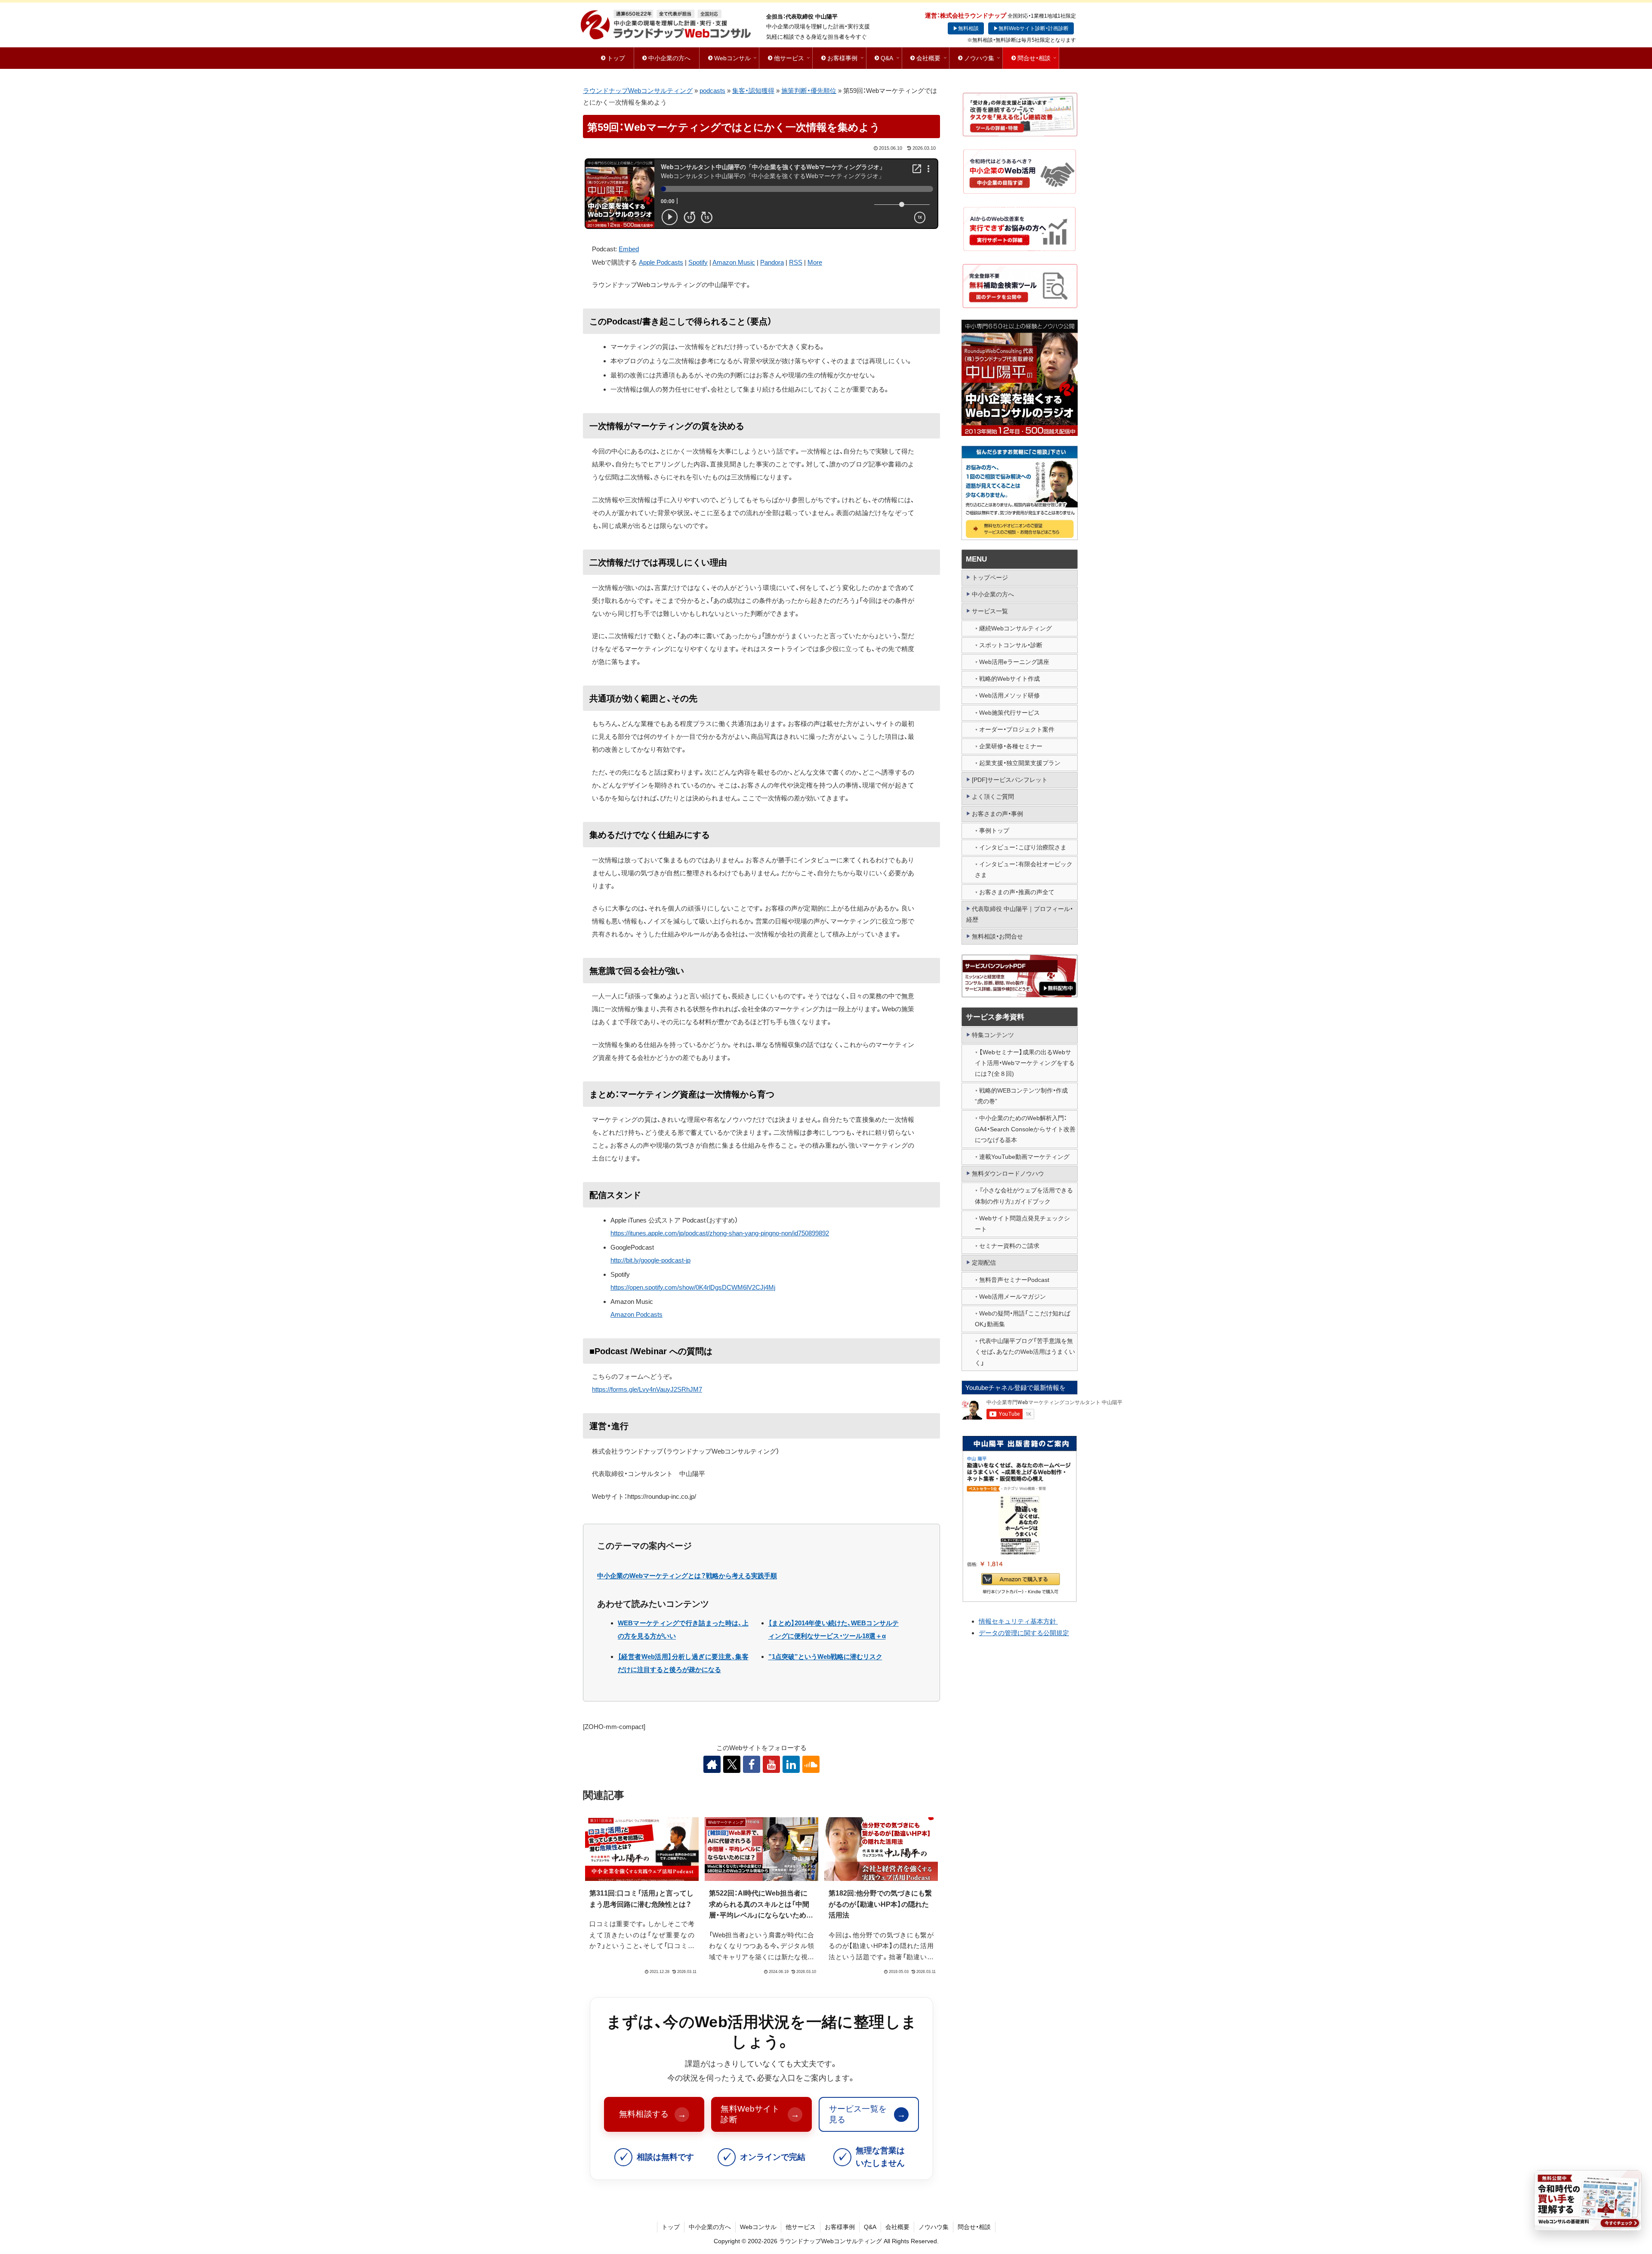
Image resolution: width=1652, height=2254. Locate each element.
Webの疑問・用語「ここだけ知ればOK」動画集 (1023, 1319)
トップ (671, 2227)
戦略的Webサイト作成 (1009, 679)
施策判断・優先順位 (809, 91)
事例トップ (994, 831)
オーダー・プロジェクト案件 (1017, 729)
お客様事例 (840, 2227)
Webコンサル (758, 2227)
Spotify (698, 262)
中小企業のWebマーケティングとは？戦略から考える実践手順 (687, 1576)
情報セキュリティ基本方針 (1018, 1621)
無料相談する (653, 2114)
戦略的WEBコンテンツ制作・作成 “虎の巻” (1021, 1096)
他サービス (801, 2227)
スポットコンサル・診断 (1011, 645)
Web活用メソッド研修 (1009, 695)
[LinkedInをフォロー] (791, 1764)
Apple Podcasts (661, 262)
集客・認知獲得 (753, 91)
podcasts (712, 91)
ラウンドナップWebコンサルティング (638, 91)
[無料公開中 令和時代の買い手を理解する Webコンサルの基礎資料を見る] (1588, 2200)
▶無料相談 (966, 28)
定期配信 (984, 1263)
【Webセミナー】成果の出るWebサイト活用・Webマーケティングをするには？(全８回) (1025, 1063)
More (815, 262)
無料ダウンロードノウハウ (1008, 1173)
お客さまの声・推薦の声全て (1017, 892)
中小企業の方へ (993, 594)
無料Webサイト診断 (760, 2114)
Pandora (772, 262)
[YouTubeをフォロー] (771, 1764)
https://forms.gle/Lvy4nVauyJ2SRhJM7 (647, 1389)
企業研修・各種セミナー (1011, 746)
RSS (796, 262)
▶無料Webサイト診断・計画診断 (1031, 28)
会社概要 (897, 2227)
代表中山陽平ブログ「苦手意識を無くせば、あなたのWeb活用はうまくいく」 (1025, 1352)
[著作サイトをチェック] (712, 1764)
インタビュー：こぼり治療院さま (1023, 847)
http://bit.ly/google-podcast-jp (650, 1260)
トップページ (990, 577)
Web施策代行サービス (1009, 713)
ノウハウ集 (934, 2227)
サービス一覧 (990, 611)
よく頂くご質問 (993, 797)
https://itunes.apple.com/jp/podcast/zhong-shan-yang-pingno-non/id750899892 (720, 1233)
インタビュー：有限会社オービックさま (1024, 869)
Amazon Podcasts (636, 1314)
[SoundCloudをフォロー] (811, 1764)
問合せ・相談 (974, 2227)
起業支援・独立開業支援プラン (1020, 763)
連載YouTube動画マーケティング (1024, 1157)
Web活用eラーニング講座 (1014, 662)
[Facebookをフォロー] (752, 1764)
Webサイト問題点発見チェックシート (1022, 1224)
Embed (629, 249)
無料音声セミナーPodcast (1014, 1280)
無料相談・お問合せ (997, 936)
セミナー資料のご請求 (1009, 1246)
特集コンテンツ (993, 1035)
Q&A (870, 2227)
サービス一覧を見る (867, 2114)
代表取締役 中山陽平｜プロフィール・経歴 (1020, 914)
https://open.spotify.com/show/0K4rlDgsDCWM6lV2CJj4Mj (693, 1287)
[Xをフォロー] (732, 1764)
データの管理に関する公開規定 (1024, 1633)
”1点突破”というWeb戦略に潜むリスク (825, 1657)
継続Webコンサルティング (1016, 628)
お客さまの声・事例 (997, 814)
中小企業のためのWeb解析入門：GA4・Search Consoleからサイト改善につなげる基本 (1025, 1129)
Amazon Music (734, 262)
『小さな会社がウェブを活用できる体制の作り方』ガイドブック (1024, 1196)
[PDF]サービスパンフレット (1010, 780)
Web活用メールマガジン (1012, 1297)
